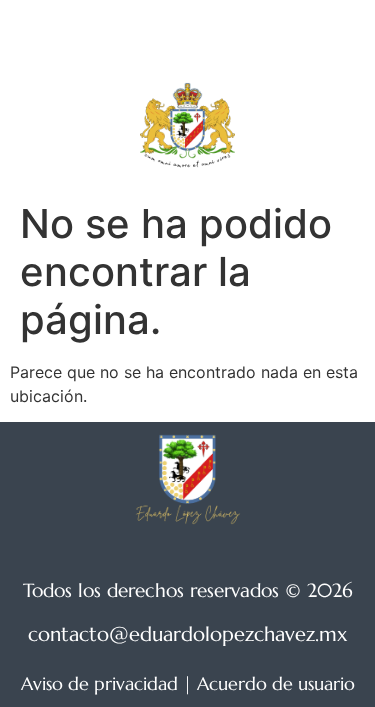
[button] (321, 125)
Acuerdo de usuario (276, 683)
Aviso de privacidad (99, 683)
